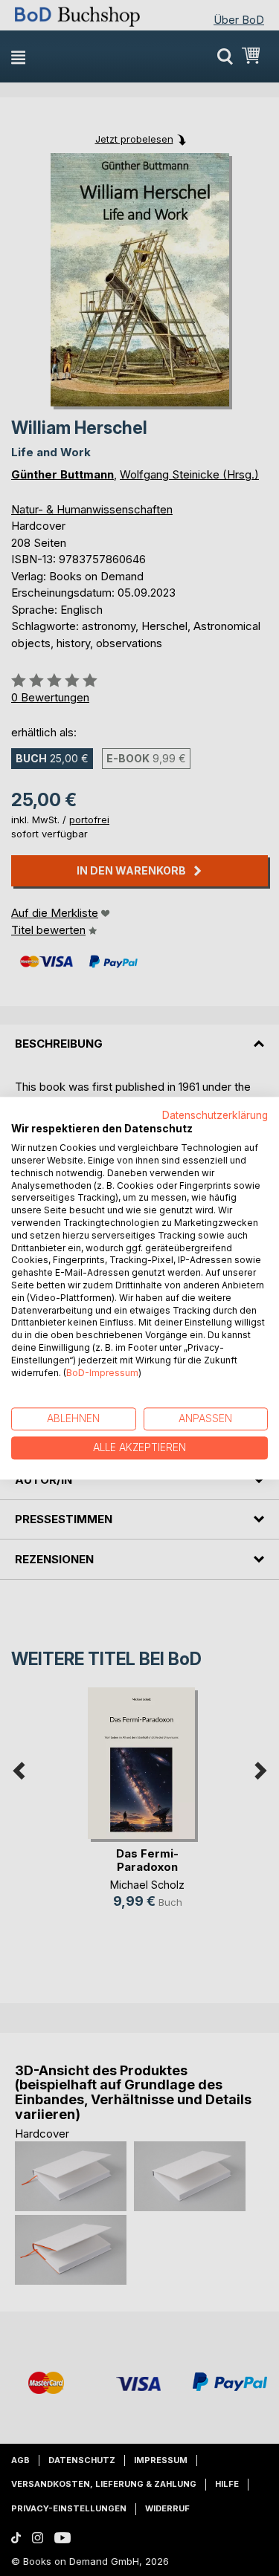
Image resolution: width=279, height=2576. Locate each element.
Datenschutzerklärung (215, 1115)
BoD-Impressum (102, 1373)
